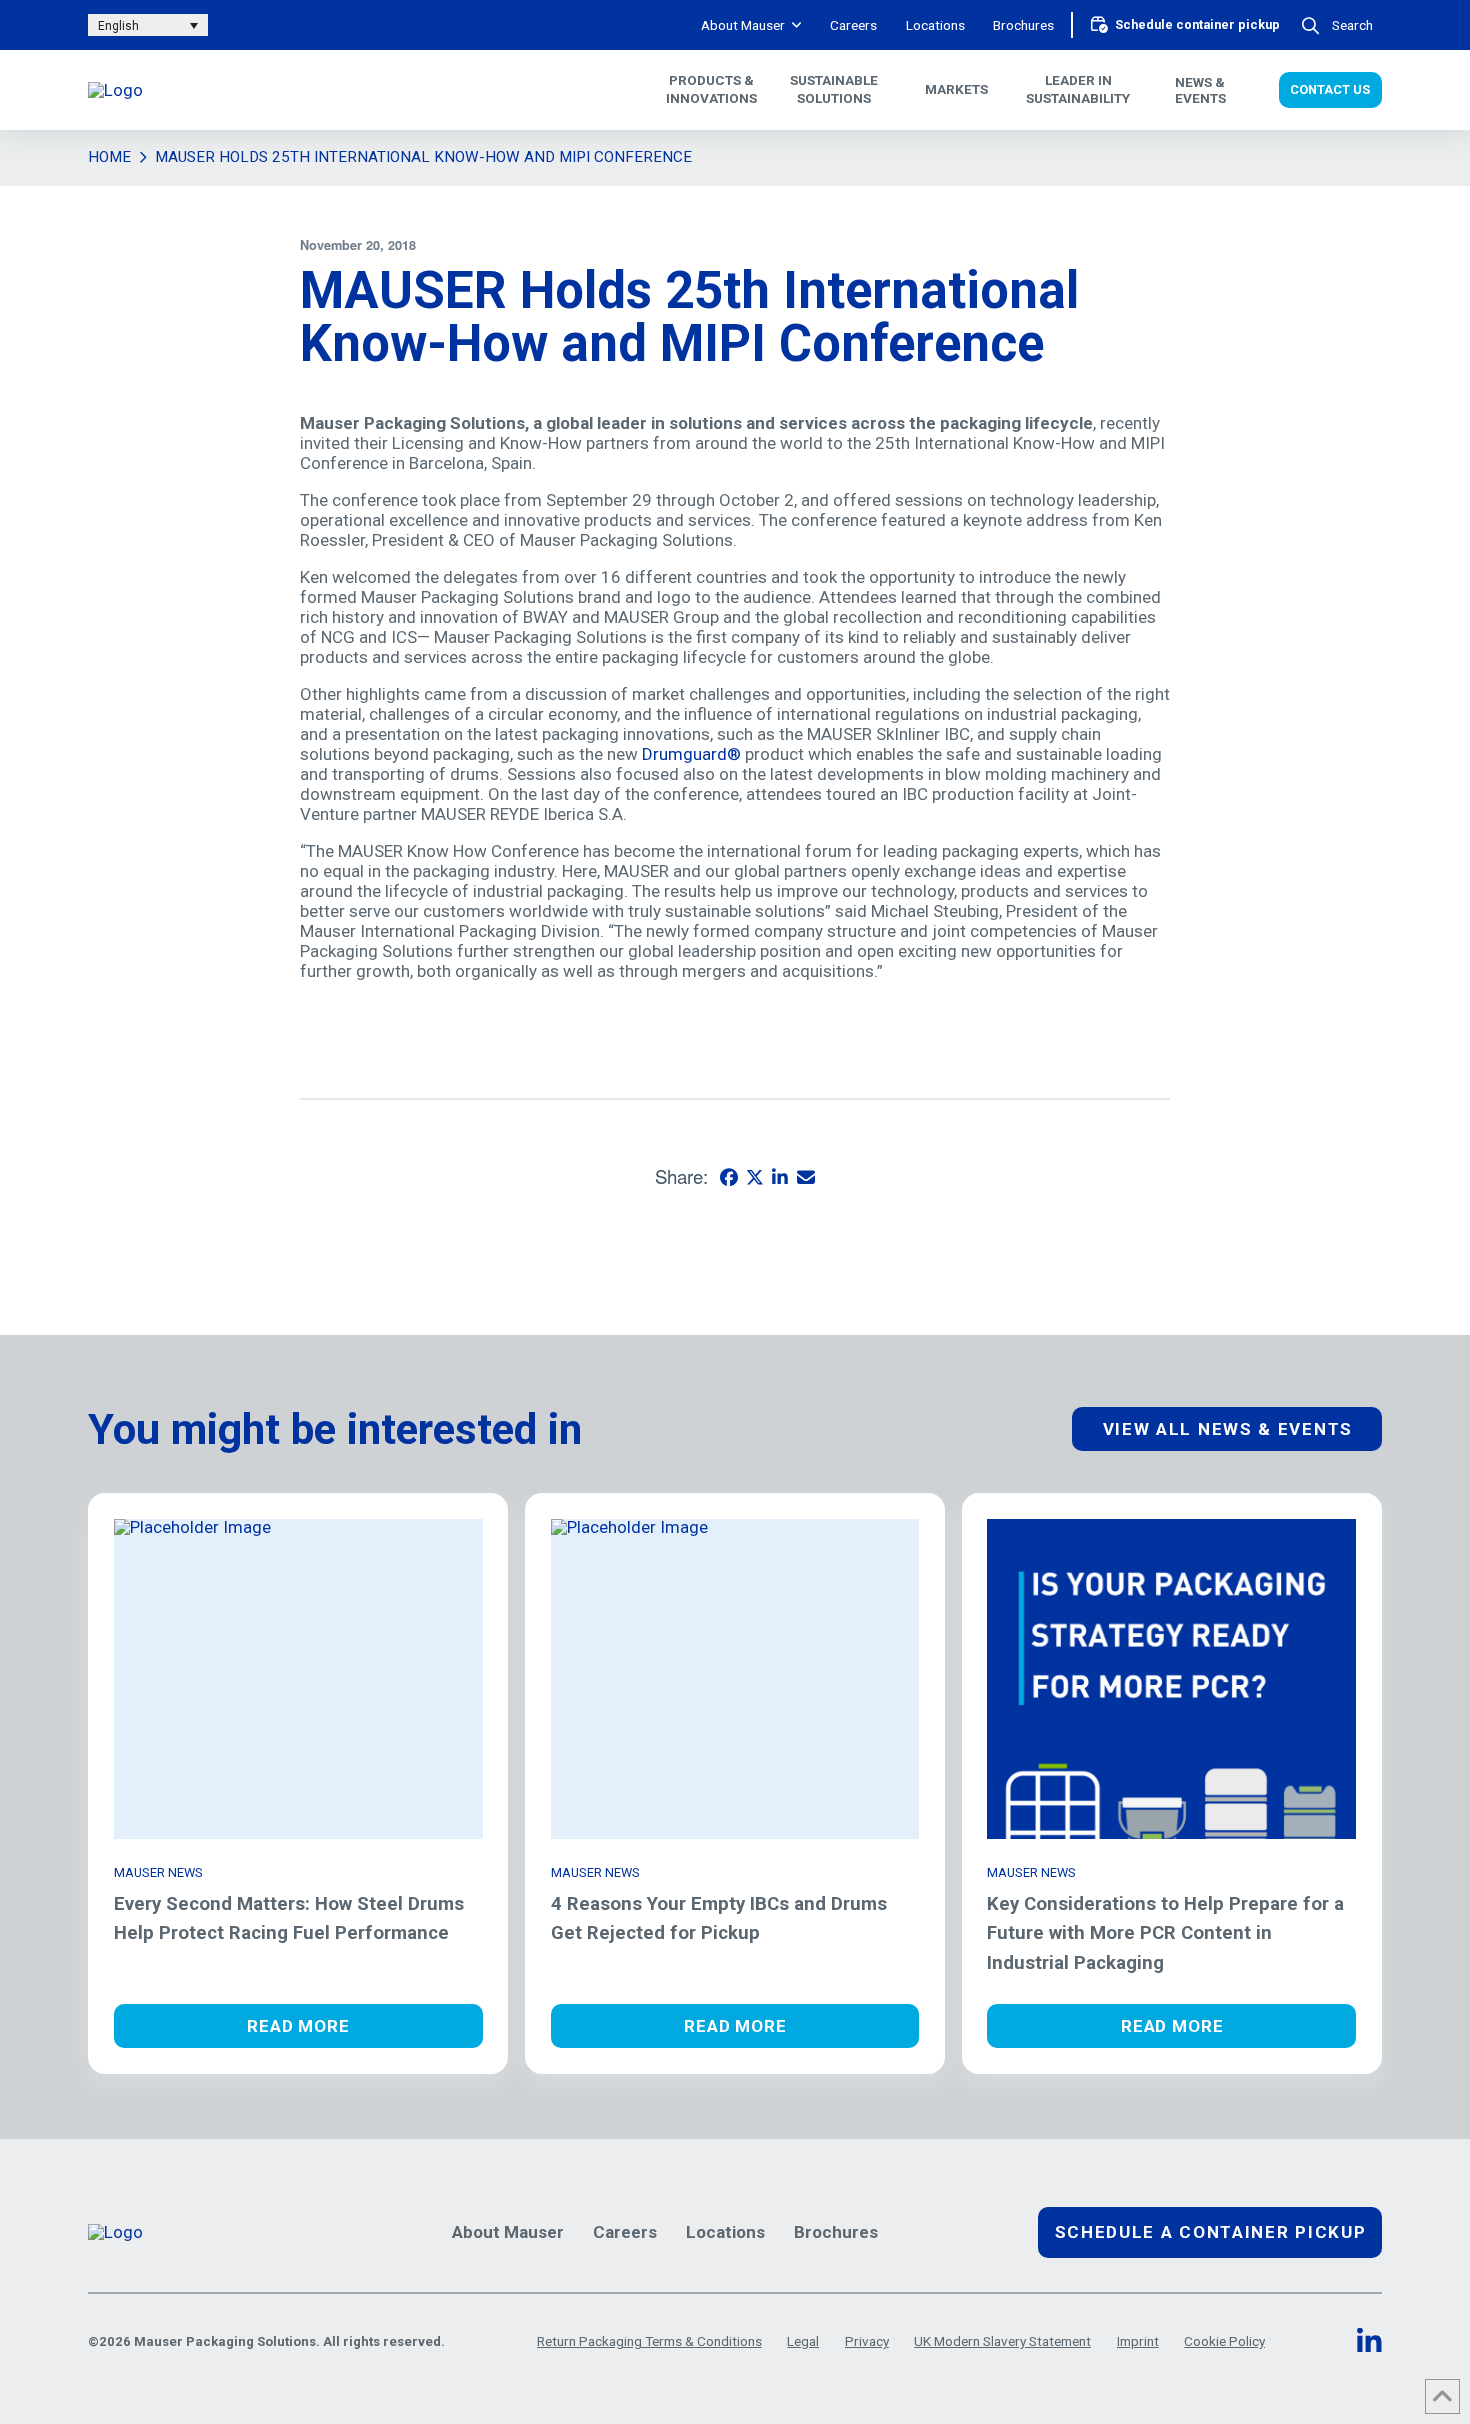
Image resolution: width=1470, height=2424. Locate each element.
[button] (1339, 25)
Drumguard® (691, 754)
